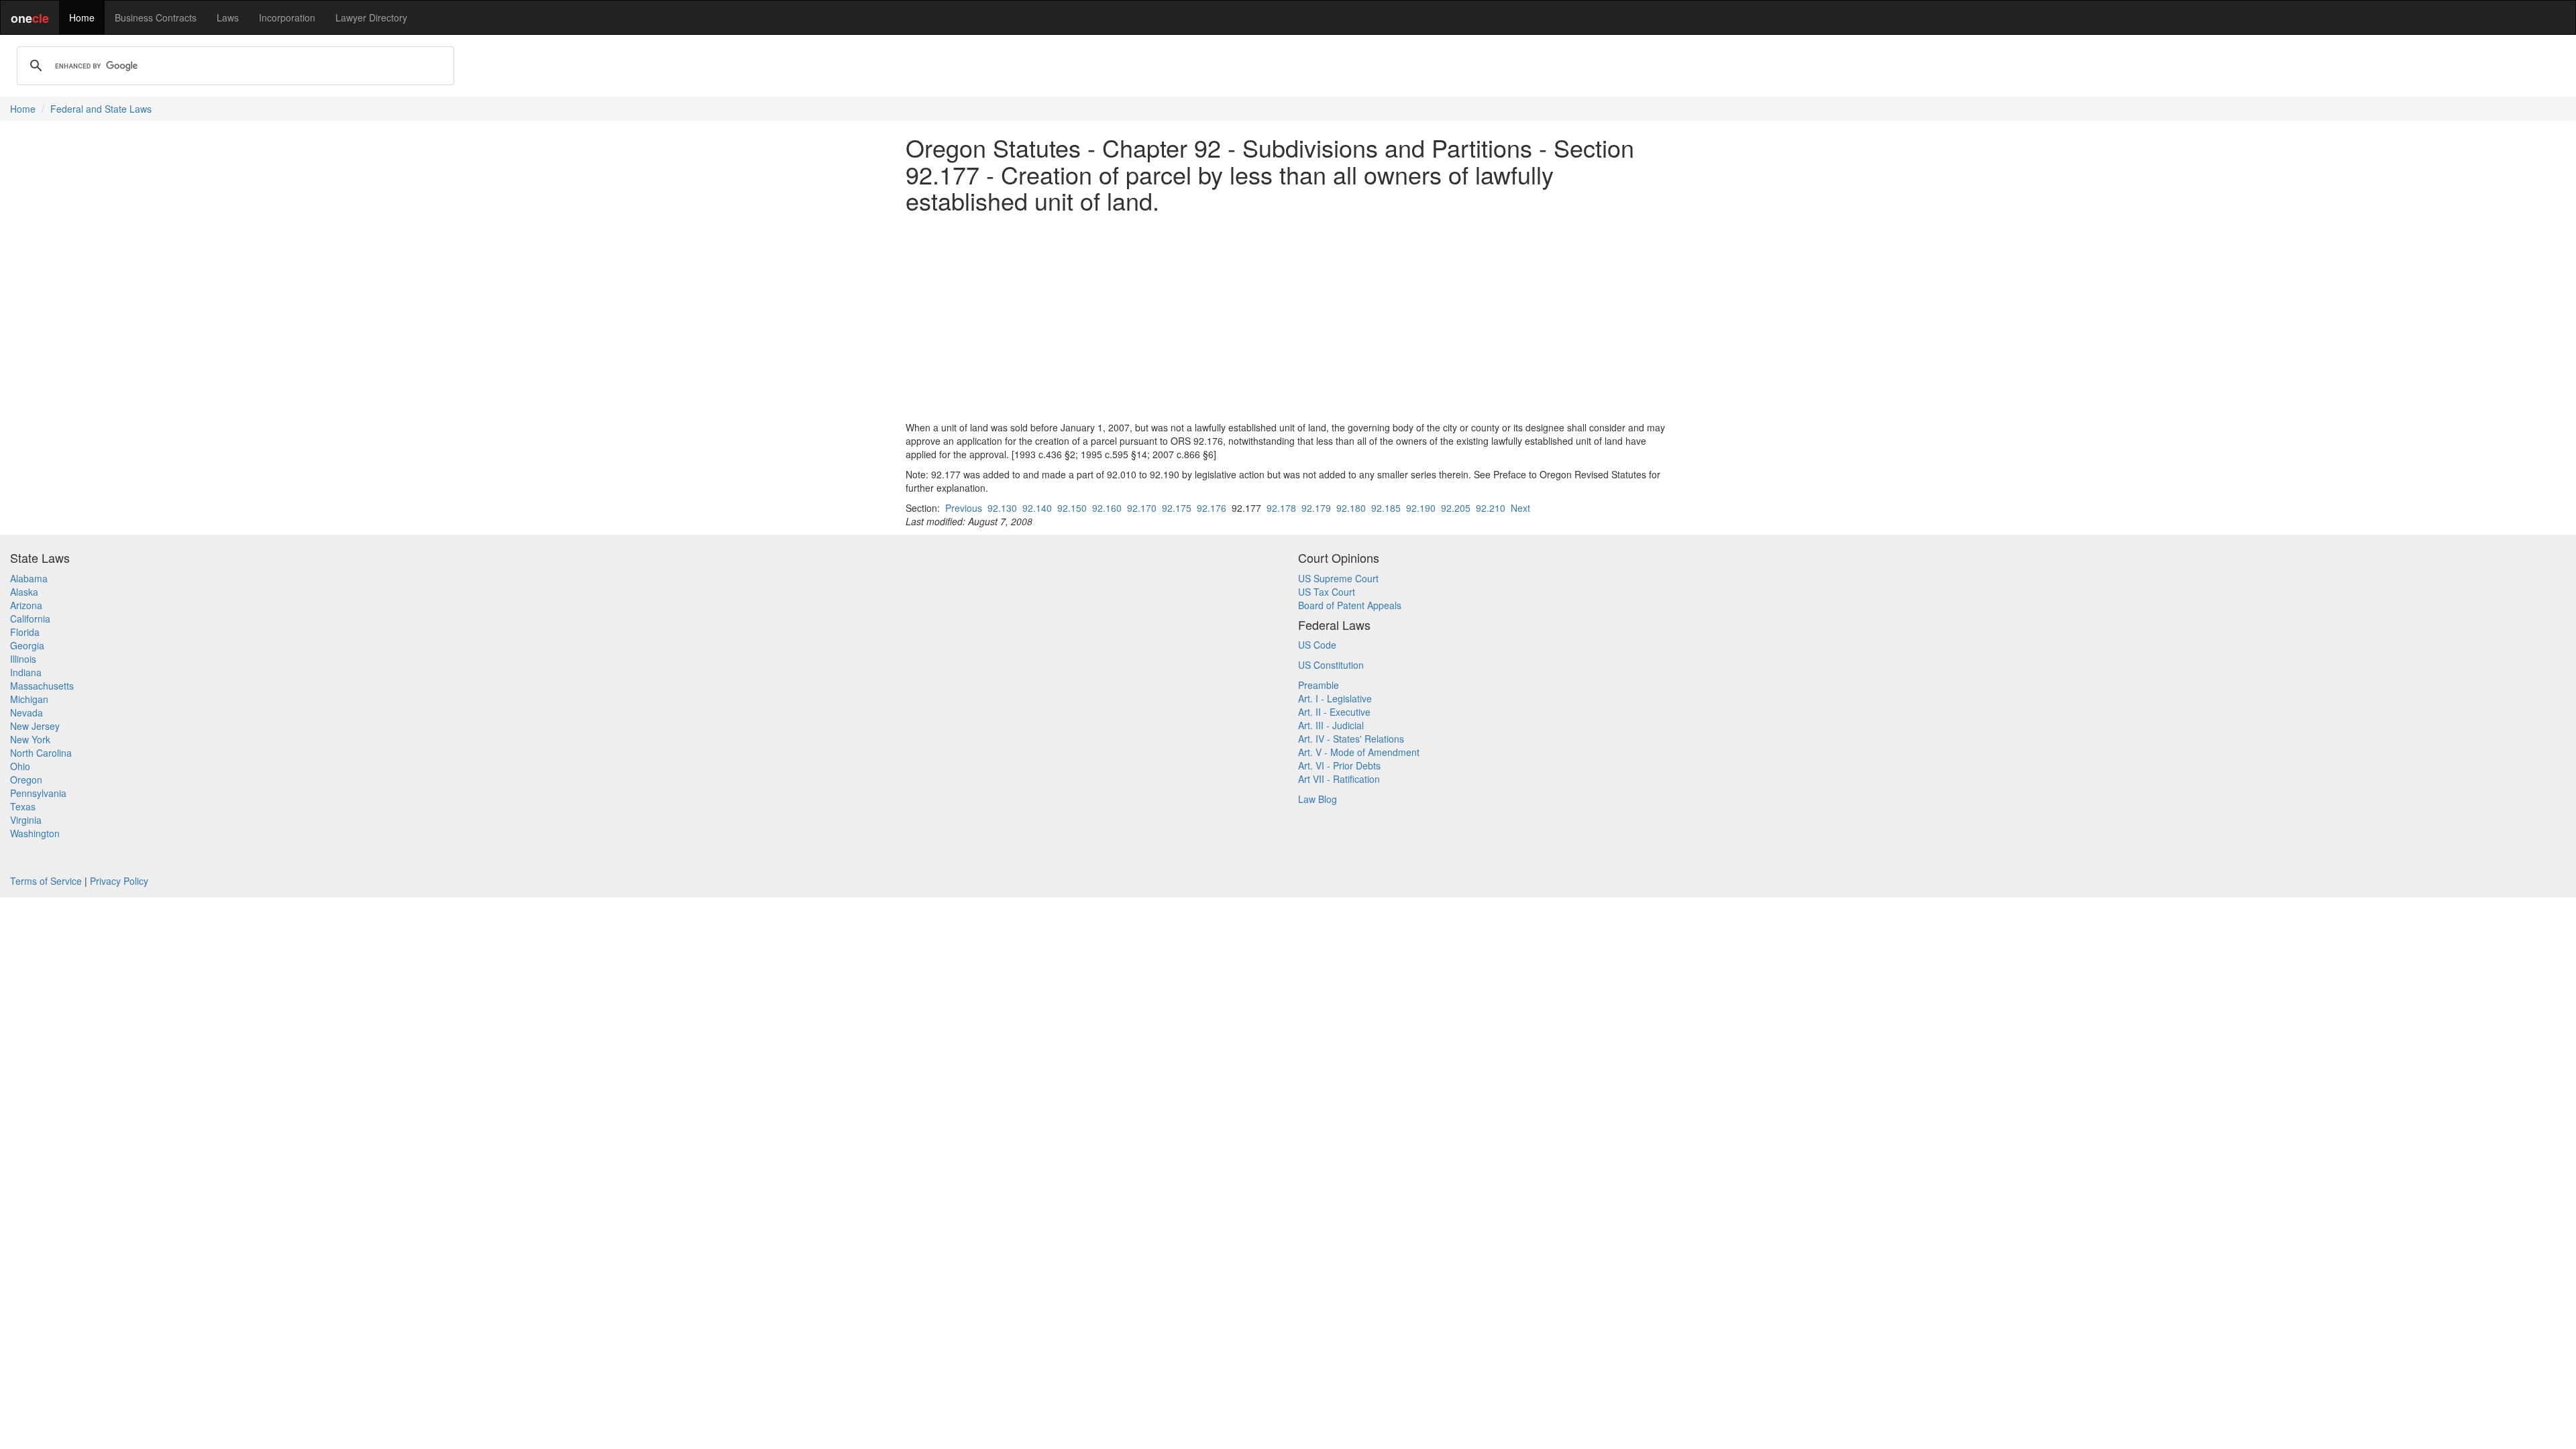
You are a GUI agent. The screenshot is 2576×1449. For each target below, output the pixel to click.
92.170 (1142, 508)
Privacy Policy (119, 881)
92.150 (1072, 508)
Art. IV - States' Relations (1351, 739)
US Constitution (1331, 665)
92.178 (1281, 508)
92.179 (1316, 508)
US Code (1317, 645)
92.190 (1421, 508)
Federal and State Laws (101, 109)
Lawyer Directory (371, 17)
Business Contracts (156, 17)
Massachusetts (42, 686)
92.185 (1386, 508)
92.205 (1456, 508)
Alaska (24, 592)
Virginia (26, 820)
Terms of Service (46, 881)
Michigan (29, 699)
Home (82, 17)
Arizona (26, 605)
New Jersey (35, 726)
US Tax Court (1327, 592)
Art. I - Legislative (1335, 698)
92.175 (1177, 508)
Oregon (26, 780)
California (30, 619)
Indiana (26, 672)
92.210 (1491, 508)
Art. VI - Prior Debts (1339, 765)
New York (30, 739)
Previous (964, 508)
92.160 (1107, 508)
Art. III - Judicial (1331, 725)
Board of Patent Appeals (1350, 605)
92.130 (1002, 508)
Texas (23, 806)
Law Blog (1318, 799)
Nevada (26, 712)
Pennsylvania (38, 793)
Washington (35, 833)
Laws (228, 17)
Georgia (27, 645)
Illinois (23, 659)
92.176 (1212, 508)
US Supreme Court (1338, 578)
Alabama (29, 578)
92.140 (1037, 508)
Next (1520, 508)
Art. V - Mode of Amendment (1359, 752)
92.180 (1351, 508)
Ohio (20, 766)
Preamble (1319, 685)
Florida (25, 632)
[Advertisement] (1288, 317)
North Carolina (41, 753)
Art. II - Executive (1334, 712)
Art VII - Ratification (1339, 779)
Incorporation (287, 17)
